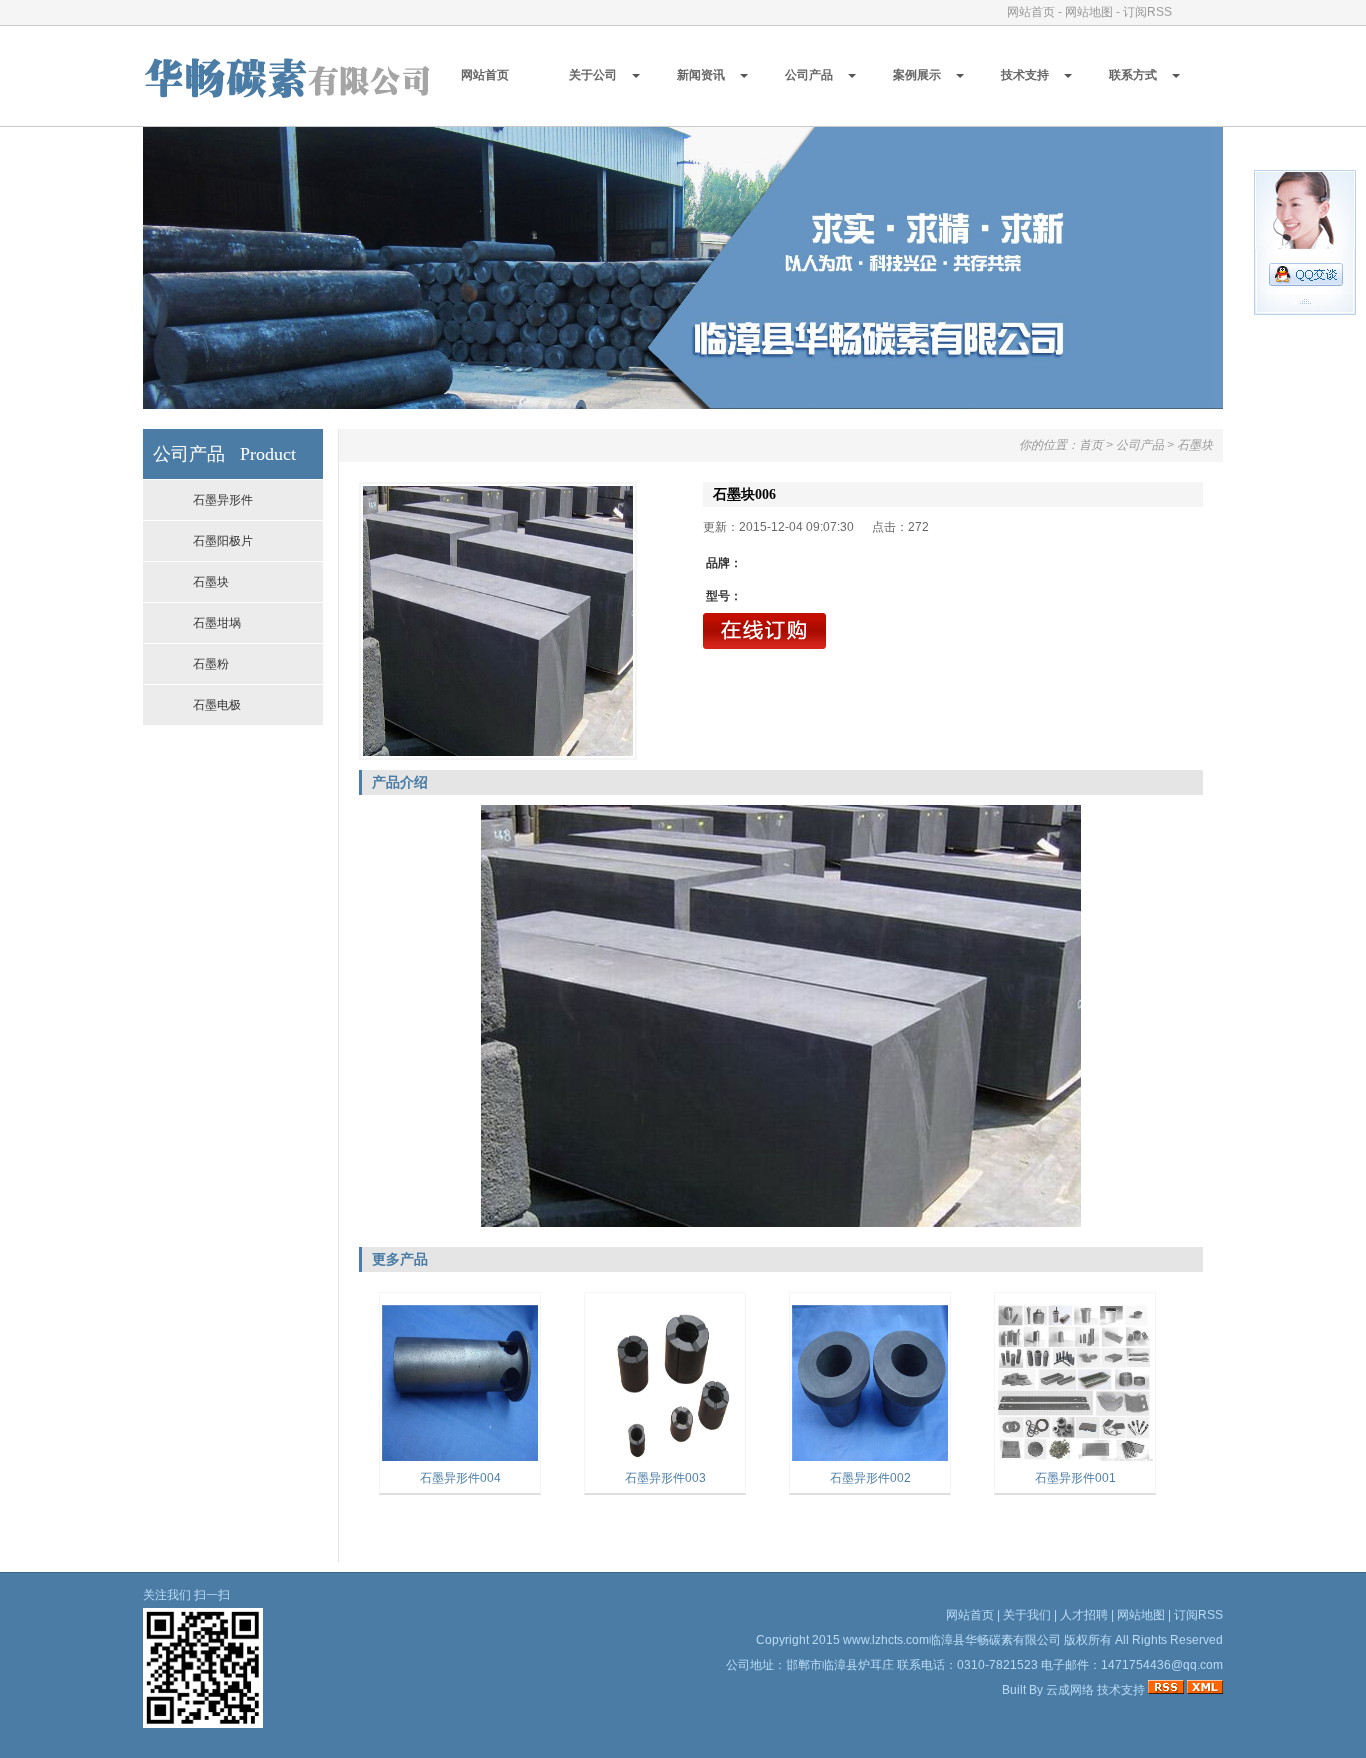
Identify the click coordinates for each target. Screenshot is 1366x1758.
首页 (1091, 445)
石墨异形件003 (665, 1478)
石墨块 (211, 582)
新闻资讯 (701, 75)
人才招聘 (1084, 1615)
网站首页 (1031, 12)
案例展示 (917, 75)
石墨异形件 (223, 500)
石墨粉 (211, 664)
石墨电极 (217, 705)
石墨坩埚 (217, 623)
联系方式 (1133, 75)
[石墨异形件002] (870, 1459)
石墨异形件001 (1075, 1478)
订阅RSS (1147, 12)
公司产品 (809, 75)
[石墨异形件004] (460, 1459)
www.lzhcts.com (886, 1640)
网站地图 (1089, 12)
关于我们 (1027, 1615)
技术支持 (1025, 75)
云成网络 (1070, 1690)
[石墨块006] (498, 621)
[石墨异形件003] (665, 1459)
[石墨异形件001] (1075, 1459)
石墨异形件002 (870, 1478)
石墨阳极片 (223, 541)
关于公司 (593, 75)
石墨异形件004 (460, 1478)
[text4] (683, 404)
